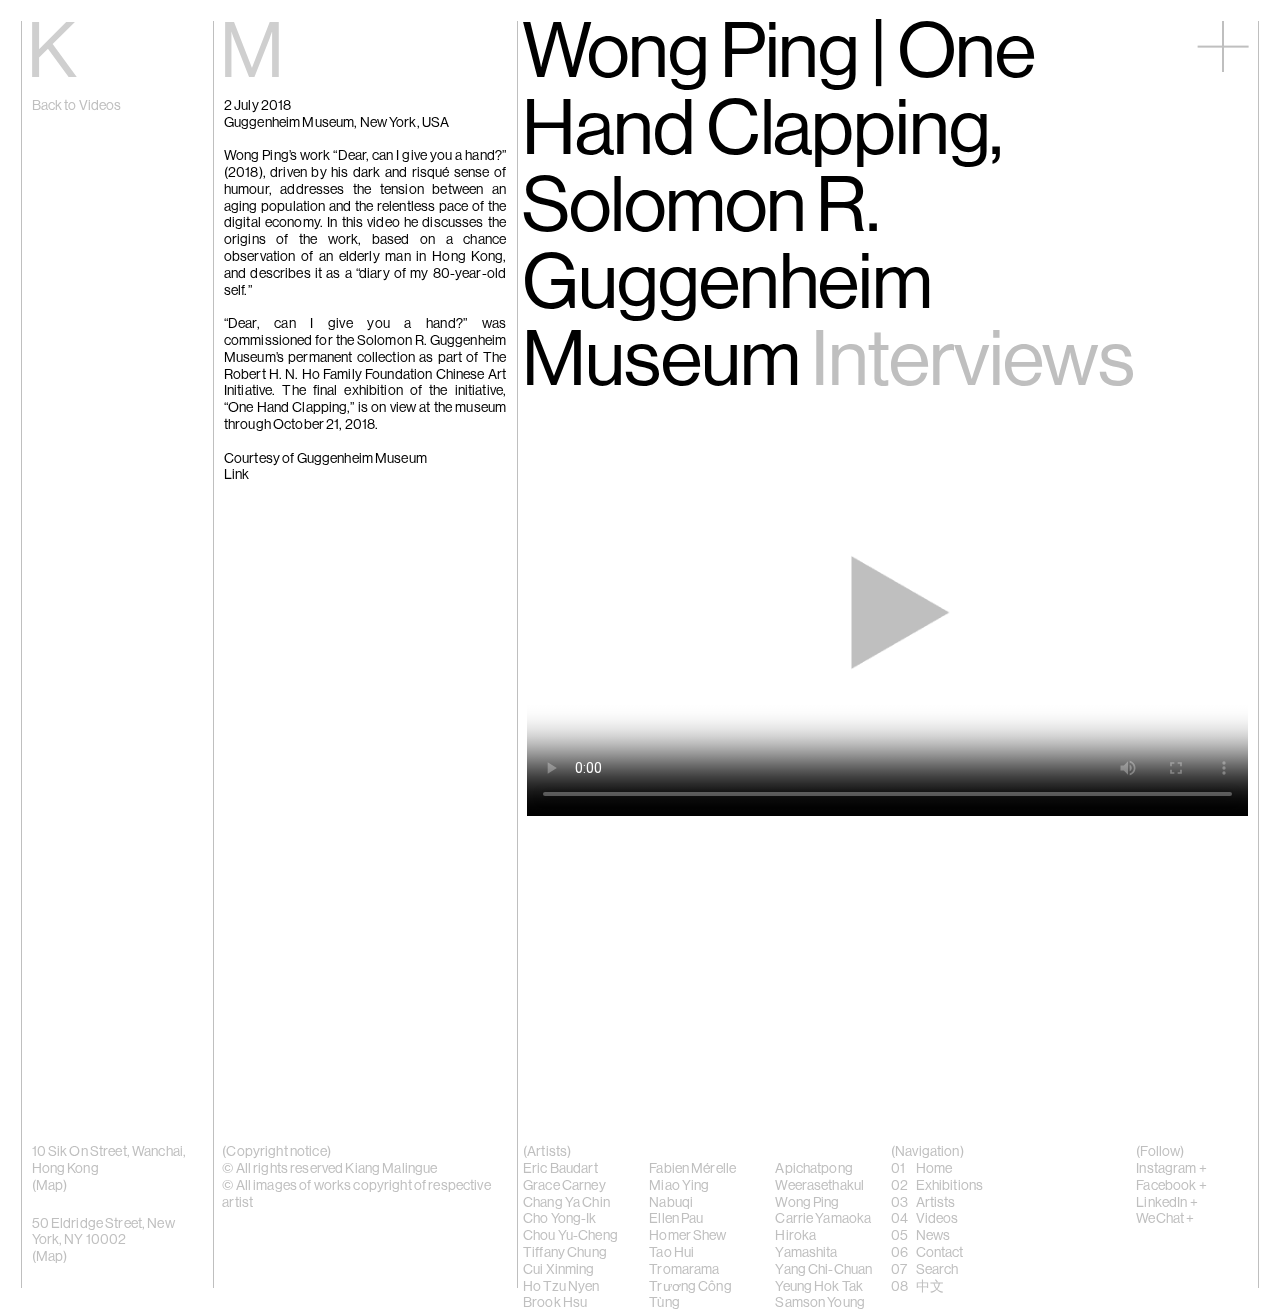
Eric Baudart (560, 1169)
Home (934, 1169)
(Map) (50, 1257)
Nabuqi (671, 1203)
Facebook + (1171, 1186)
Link (237, 476)
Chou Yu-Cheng (570, 1236)
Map (49, 1186)
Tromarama (684, 1270)
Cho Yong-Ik (560, 1219)
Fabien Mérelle (692, 1169)
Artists (936, 1203)
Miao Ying (679, 1186)
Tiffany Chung (565, 1253)
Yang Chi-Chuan (823, 1270)
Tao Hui (671, 1253)
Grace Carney (564, 1186)
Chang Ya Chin (566, 1203)
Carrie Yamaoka (823, 1219)
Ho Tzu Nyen (561, 1287)
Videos (937, 1219)
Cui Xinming (559, 1270)
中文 (930, 1287)
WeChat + (1165, 1219)
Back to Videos (77, 106)
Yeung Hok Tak (819, 1287)
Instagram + (1171, 1169)
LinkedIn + (1166, 1203)
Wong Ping (807, 1203)
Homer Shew (687, 1236)
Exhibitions (950, 1186)
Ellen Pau (676, 1219)
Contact (940, 1253)
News (933, 1236)
